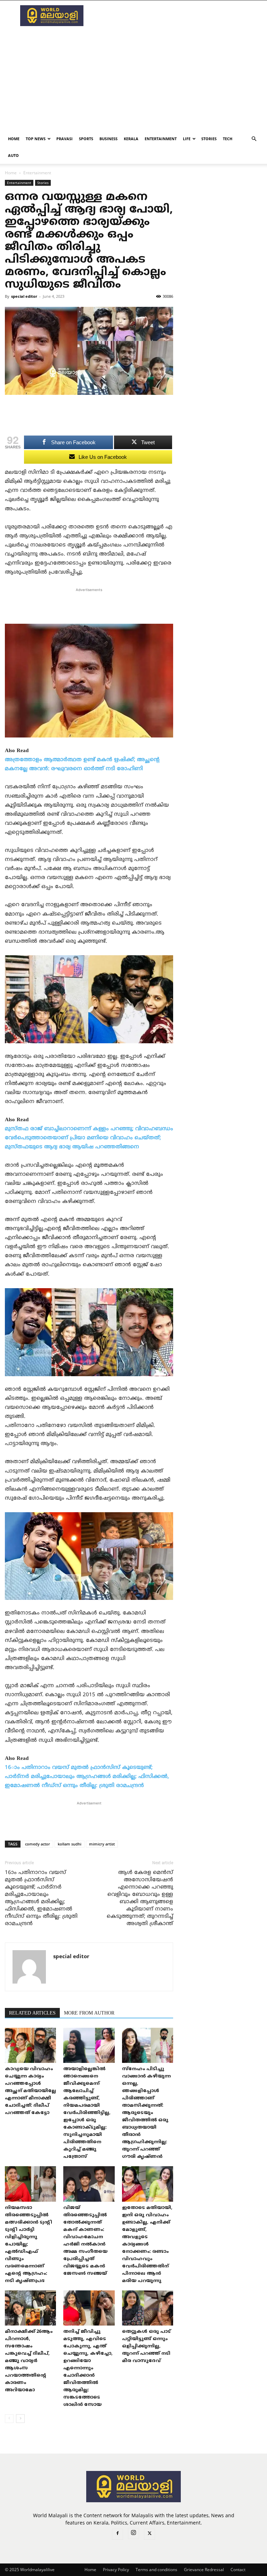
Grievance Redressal (204, 2570)
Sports (86, 139)
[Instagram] (133, 2534)
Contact (238, 2570)
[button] (254, 139)
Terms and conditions (156, 2570)
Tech (228, 139)
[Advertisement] (180, 16)
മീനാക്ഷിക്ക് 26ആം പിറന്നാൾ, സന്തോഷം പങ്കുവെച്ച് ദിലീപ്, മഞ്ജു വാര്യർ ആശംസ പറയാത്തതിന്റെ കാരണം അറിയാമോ (29, 2361)
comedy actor (38, 1844)
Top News (36, 139)
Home (14, 139)
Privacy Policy (116, 2570)
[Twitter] (149, 2534)
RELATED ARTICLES (32, 2013)
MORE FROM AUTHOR (89, 2013)
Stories (209, 139)
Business (108, 139)
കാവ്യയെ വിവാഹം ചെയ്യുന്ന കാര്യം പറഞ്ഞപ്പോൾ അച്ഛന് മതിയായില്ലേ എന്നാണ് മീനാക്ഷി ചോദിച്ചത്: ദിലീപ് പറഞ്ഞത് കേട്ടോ (30, 2091)
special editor (24, 296)
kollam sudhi (70, 1844)
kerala (131, 139)
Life (187, 139)
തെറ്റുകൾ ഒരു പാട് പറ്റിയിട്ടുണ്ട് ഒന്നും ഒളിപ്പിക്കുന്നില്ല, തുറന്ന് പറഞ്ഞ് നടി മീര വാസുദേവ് (146, 2346)
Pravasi (64, 139)
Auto (13, 155)
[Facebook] (118, 2534)
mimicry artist (102, 1844)
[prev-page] (9, 2419)
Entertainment (161, 139)
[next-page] (20, 2419)
